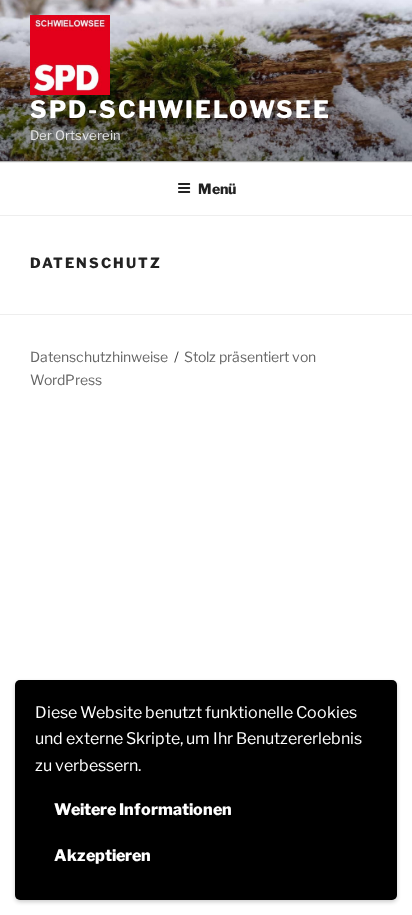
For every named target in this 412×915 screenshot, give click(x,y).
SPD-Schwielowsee (180, 109)
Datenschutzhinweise (99, 356)
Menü (217, 188)
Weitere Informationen (143, 809)
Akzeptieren (102, 855)
